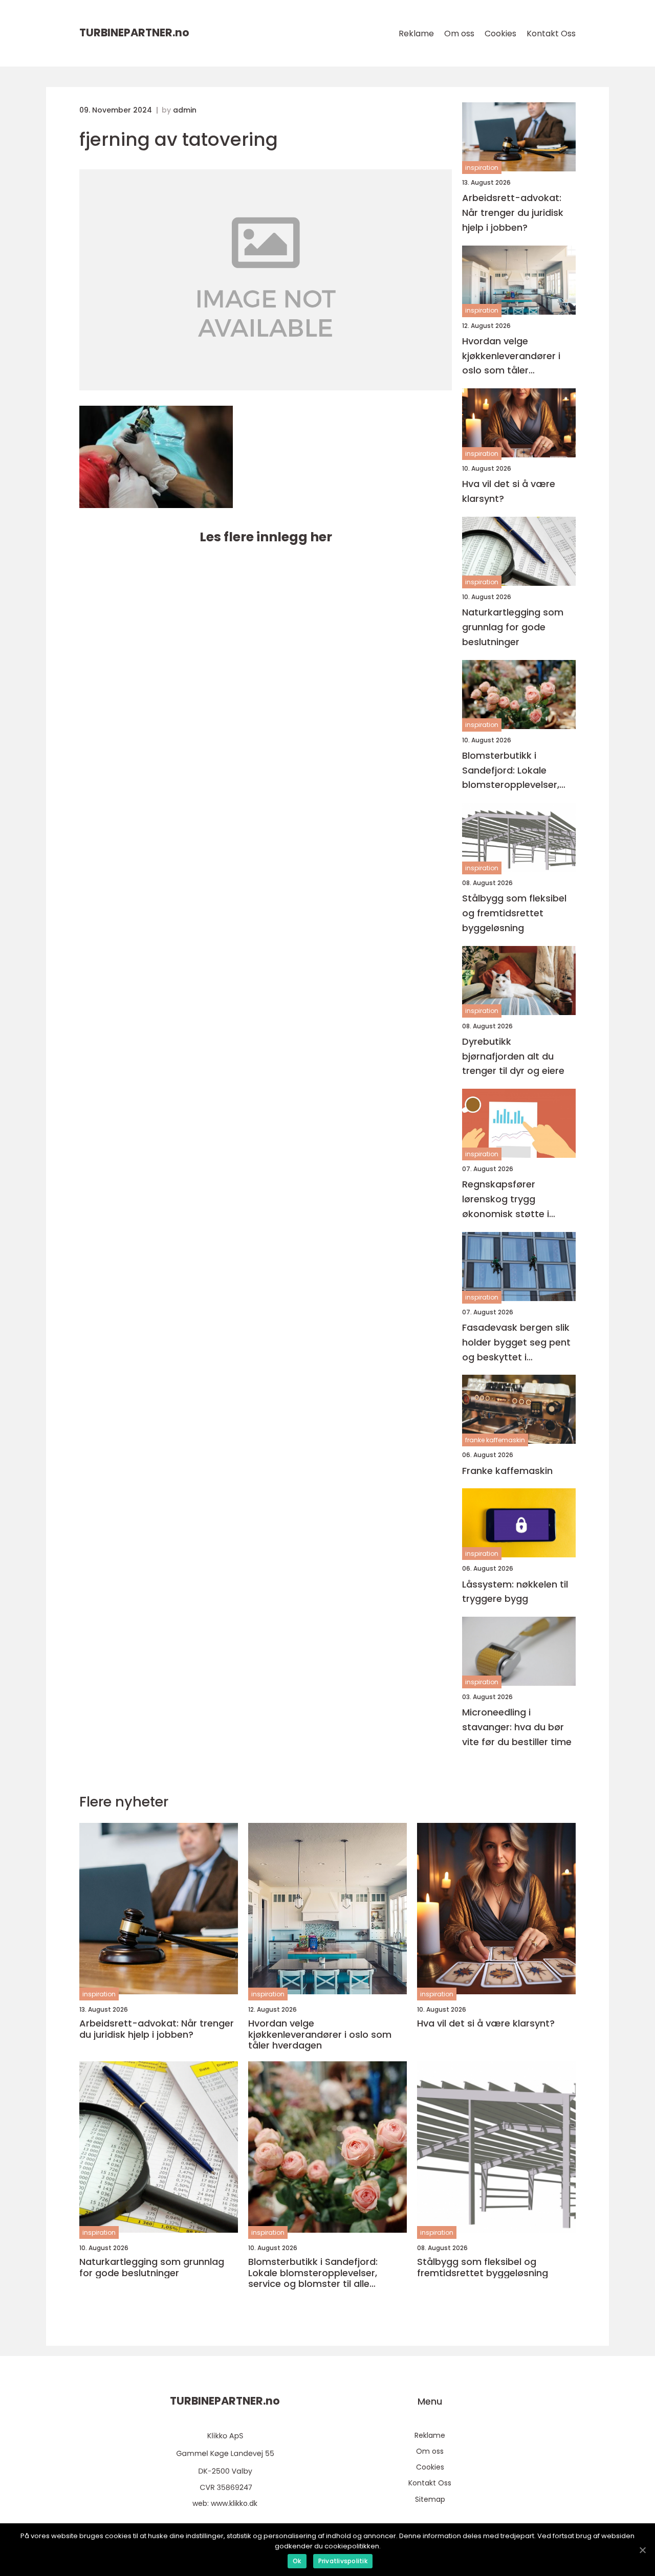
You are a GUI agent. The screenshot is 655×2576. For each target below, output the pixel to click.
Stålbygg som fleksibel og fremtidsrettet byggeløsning (514, 913)
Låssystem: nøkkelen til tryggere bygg (515, 1592)
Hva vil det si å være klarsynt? (509, 491)
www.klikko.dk (234, 2503)
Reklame (416, 34)
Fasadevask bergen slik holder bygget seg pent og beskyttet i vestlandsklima (516, 1343)
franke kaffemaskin (495, 1440)
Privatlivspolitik (343, 2561)
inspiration (482, 168)
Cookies (500, 34)
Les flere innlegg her (266, 537)
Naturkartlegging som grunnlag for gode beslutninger (513, 627)
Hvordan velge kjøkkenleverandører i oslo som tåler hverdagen (511, 356)
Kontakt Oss (551, 34)
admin (185, 110)
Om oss (459, 34)
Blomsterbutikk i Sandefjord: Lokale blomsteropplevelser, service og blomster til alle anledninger (514, 771)
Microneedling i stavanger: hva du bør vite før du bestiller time (517, 1727)
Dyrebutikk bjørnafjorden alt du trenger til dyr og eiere (513, 1056)
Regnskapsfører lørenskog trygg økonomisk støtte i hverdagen (506, 1199)
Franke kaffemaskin (507, 1471)
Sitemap (430, 2499)
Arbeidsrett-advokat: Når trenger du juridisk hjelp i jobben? (513, 213)
